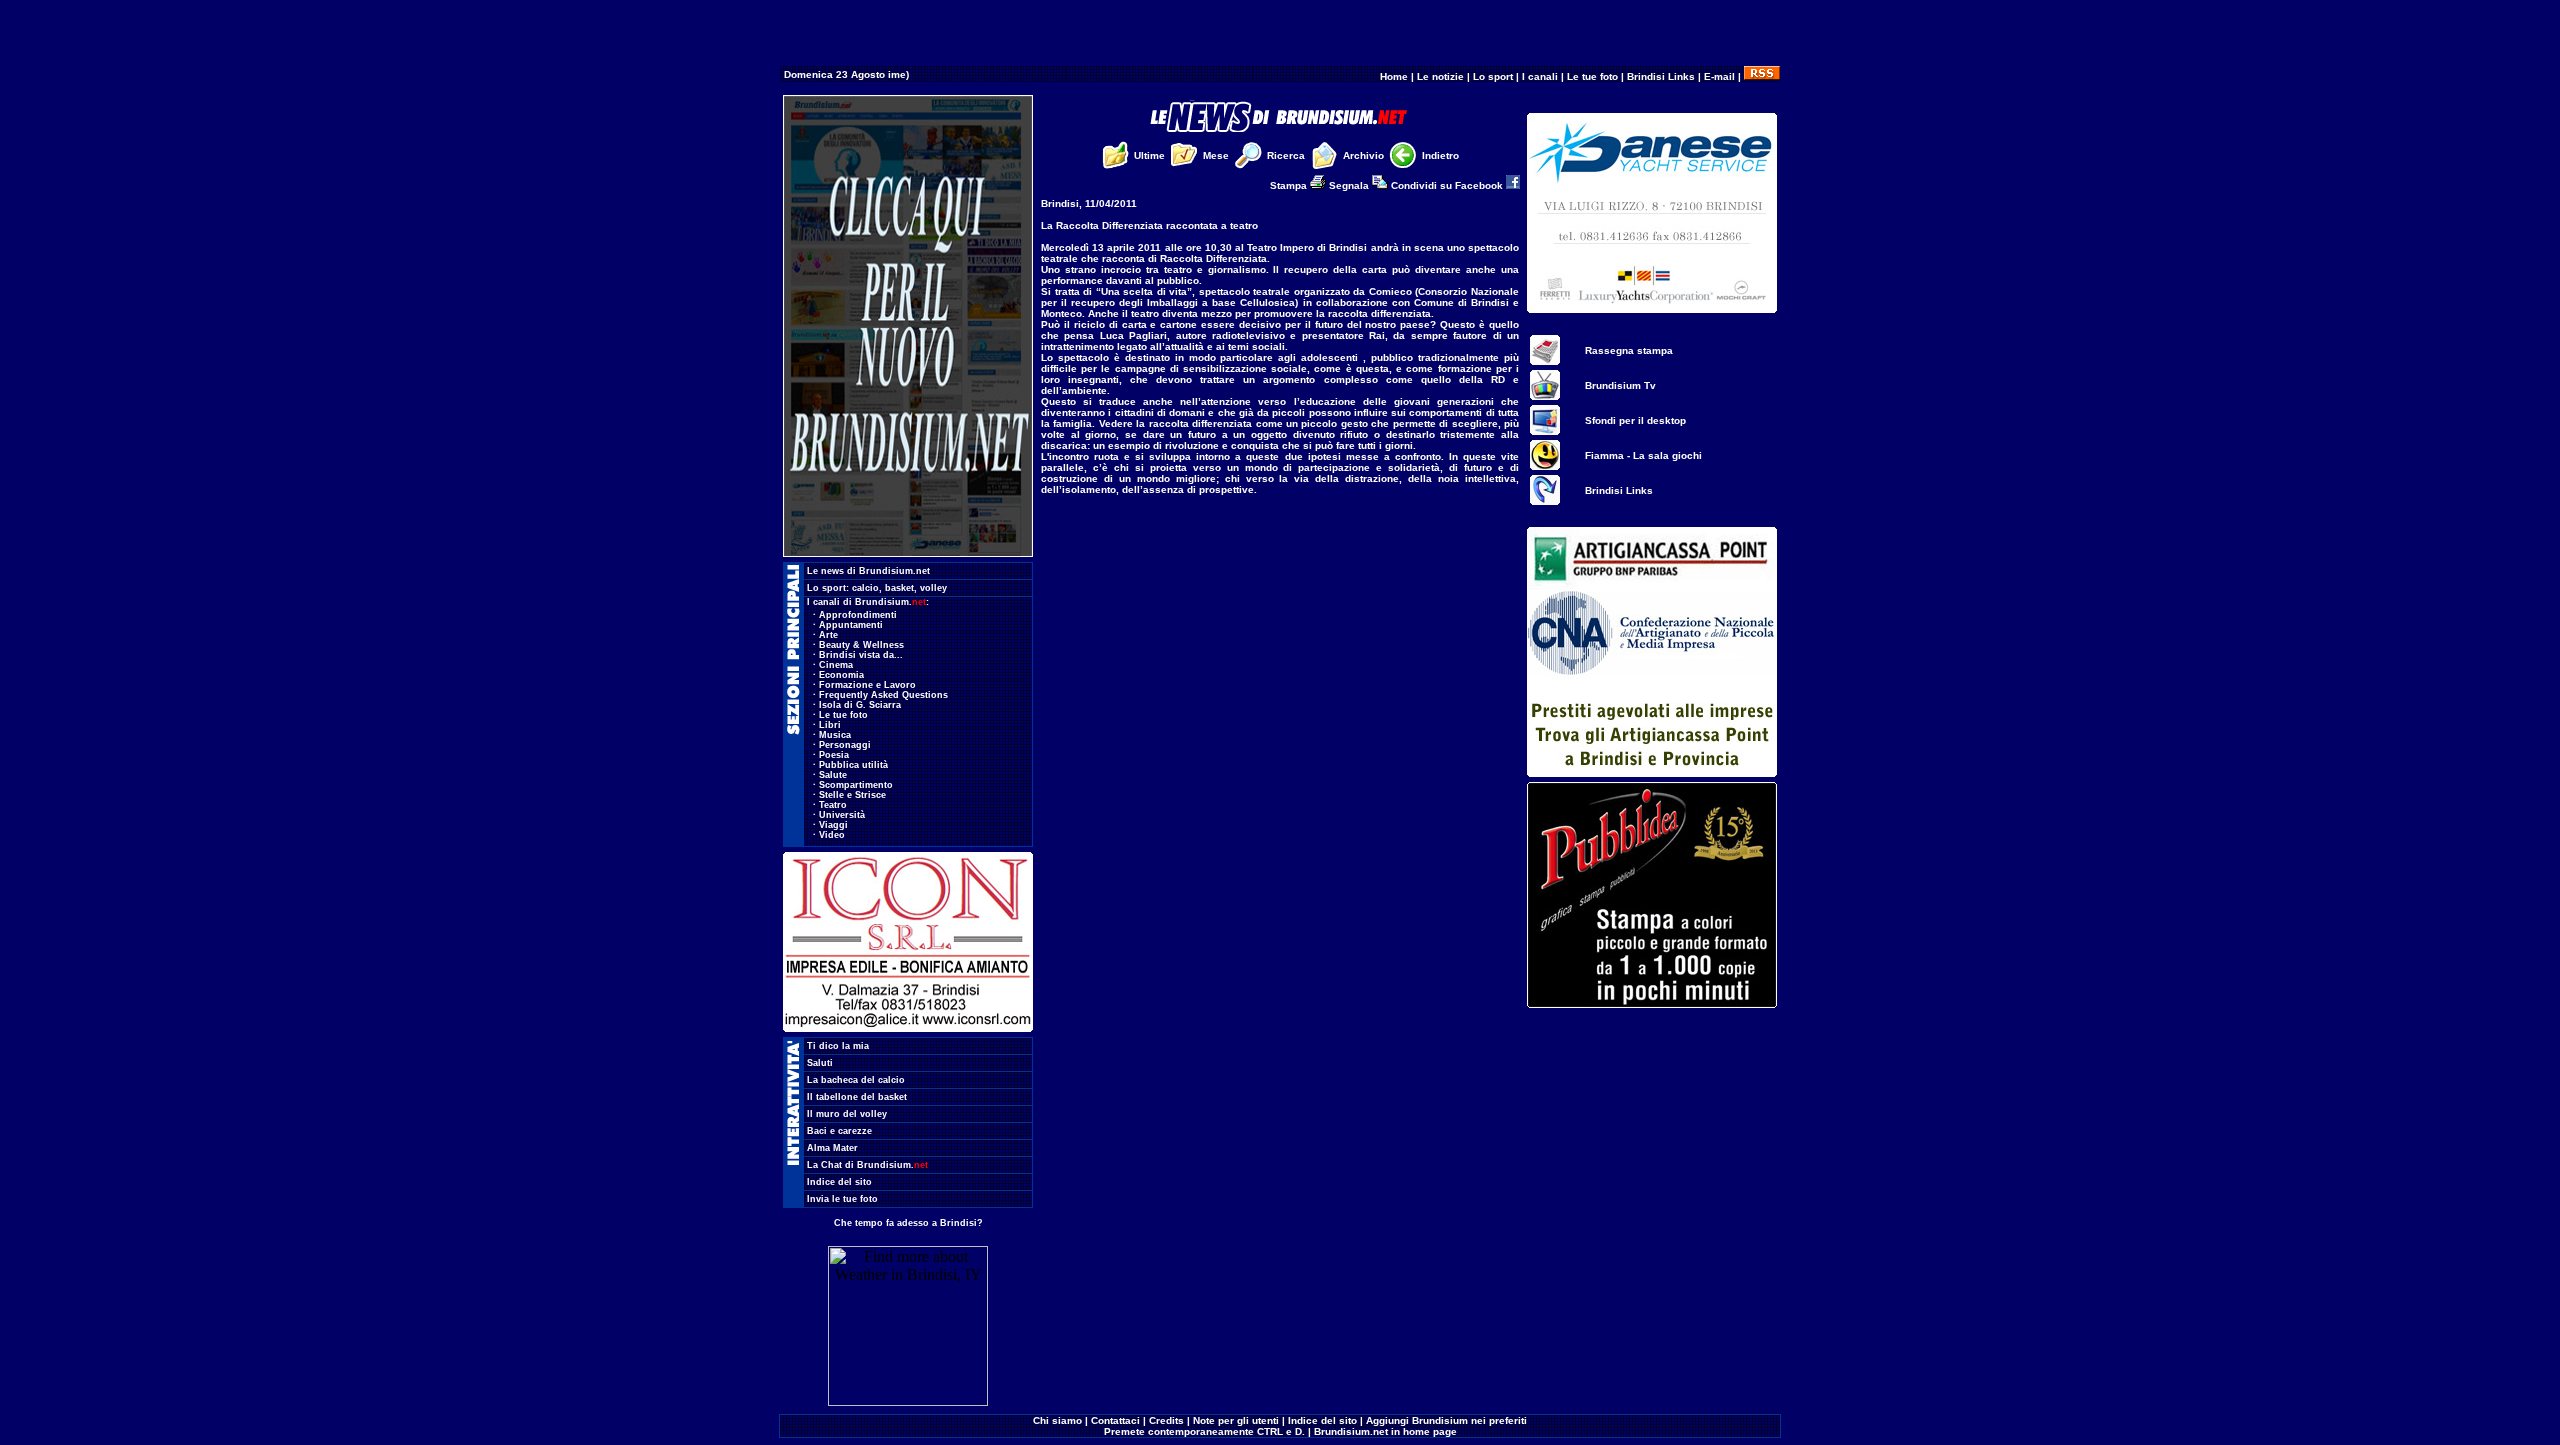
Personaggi (845, 745)
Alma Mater (832, 1148)
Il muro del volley (847, 1114)
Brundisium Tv (1620, 385)
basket (899, 588)
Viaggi (833, 825)
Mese (1216, 155)
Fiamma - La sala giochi (1643, 455)
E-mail (1719, 76)
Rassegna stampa (1629, 350)
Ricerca (1286, 155)
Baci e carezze (839, 1131)
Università (842, 815)
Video (832, 835)
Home (1394, 76)
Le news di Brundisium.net (868, 571)
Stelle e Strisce (852, 795)
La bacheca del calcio (856, 1080)
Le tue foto (1592, 76)
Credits (1166, 1420)
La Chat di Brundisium (867, 1165)
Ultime (1149, 155)
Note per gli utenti (1236, 1420)
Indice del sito (839, 1182)
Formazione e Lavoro (867, 685)
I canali (1540, 76)
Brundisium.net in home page (1385, 1431)
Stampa (1290, 185)
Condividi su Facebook (1448, 185)
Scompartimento (856, 785)
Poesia (834, 755)
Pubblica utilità (853, 765)
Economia (841, 675)
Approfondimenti (858, 615)
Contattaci (1115, 1420)
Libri (830, 725)
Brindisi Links (1661, 76)
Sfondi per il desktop (1635, 420)
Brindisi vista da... (861, 655)
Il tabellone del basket (857, 1097)
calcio (865, 588)
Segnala (1350, 185)
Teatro (833, 805)
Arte (828, 635)
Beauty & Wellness (861, 645)
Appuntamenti (851, 625)
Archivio (1363, 155)
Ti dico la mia (838, 1046)
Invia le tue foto (842, 1199)
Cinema (836, 665)
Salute (833, 775)
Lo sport (1493, 76)
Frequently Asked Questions (883, 695)
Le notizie (1440, 76)
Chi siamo (1057, 1420)
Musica (835, 735)
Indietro (1440, 155)
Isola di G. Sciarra (860, 705)
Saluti (820, 1063)
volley (933, 588)
